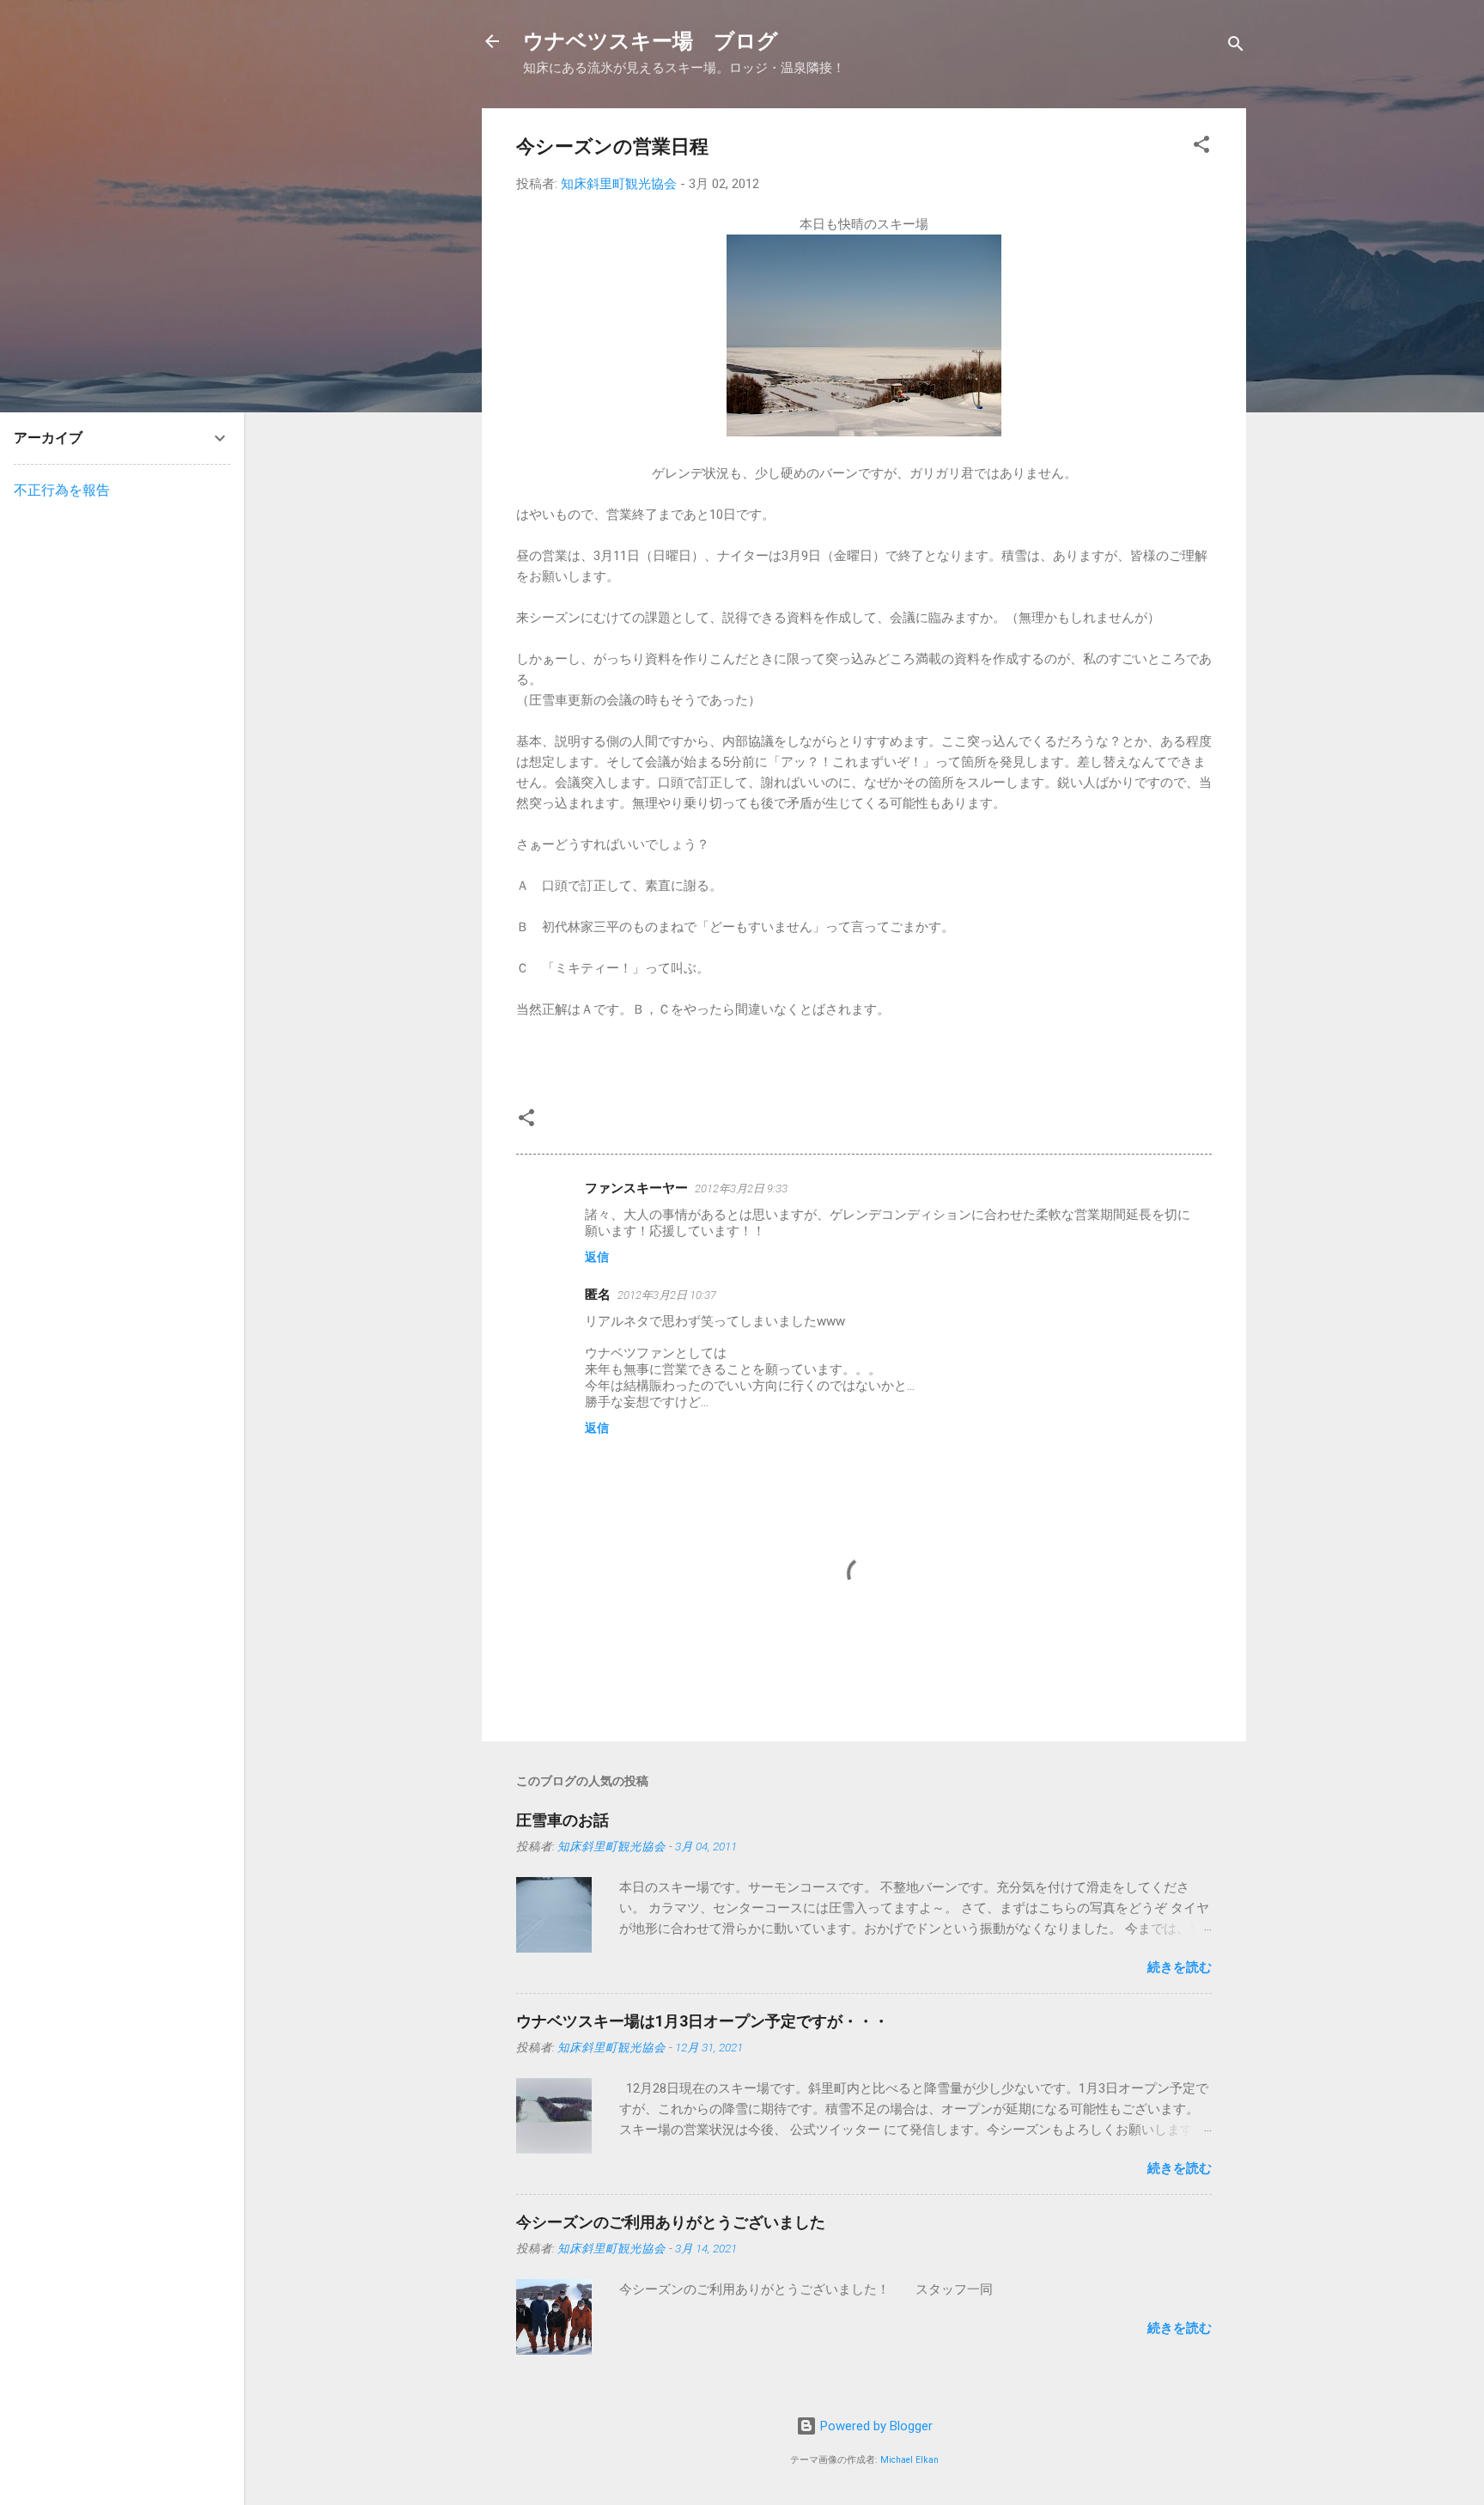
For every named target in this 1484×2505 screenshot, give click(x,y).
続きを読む (1180, 1967)
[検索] (1236, 47)
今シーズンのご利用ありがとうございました (671, 2222)
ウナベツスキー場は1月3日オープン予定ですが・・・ (702, 2021)
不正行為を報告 (62, 490)
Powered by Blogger (875, 2426)
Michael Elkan (909, 2460)
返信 (597, 1257)
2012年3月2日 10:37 (667, 1295)
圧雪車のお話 (563, 1820)
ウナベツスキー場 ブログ (651, 41)
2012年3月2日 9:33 (741, 1189)
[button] (1201, 147)
